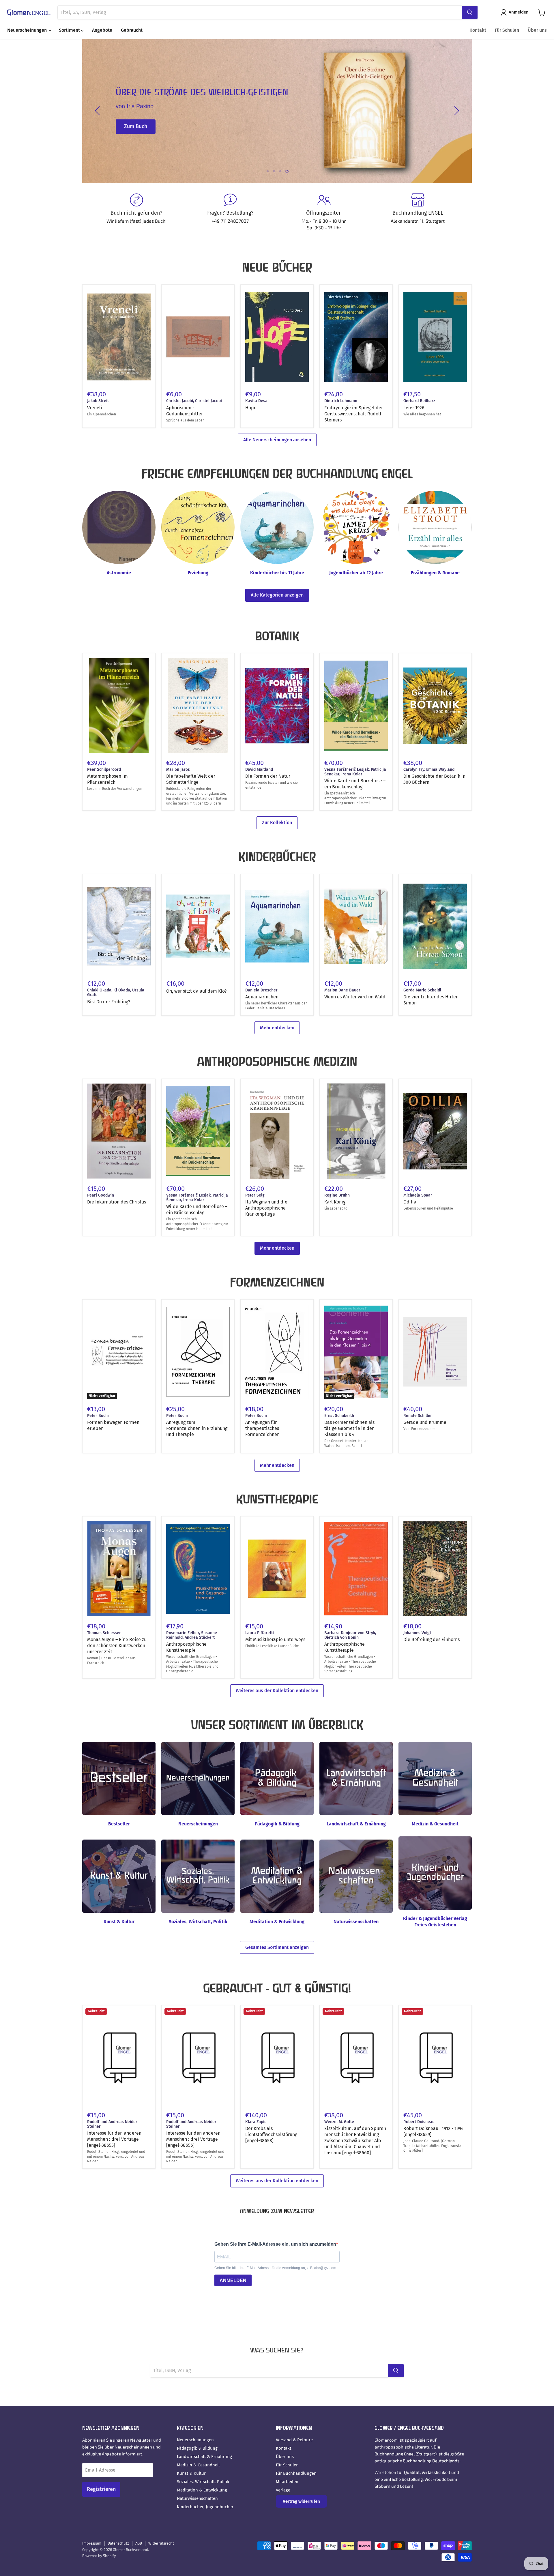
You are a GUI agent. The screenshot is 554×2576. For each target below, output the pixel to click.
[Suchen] (470, 12)
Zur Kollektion (277, 823)
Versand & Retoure (294, 2440)
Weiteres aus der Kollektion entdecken (277, 1691)
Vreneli (95, 408)
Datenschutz (118, 2543)
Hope (251, 408)
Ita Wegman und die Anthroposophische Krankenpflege (266, 1208)
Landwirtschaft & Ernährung (204, 2457)
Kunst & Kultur (191, 2473)
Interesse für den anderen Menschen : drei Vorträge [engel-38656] (193, 2139)
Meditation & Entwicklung (202, 2490)
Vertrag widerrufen (301, 2501)
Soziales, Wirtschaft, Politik (203, 2482)
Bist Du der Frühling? (109, 1002)
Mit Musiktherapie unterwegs (275, 1639)
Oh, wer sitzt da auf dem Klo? (196, 991)
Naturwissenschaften (197, 2498)
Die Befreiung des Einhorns (432, 1639)
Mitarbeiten (287, 2482)
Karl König (335, 1202)
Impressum (92, 2543)
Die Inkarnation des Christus (117, 1202)
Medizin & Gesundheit (198, 2465)
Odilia (410, 1202)
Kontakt (478, 30)
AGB (139, 2543)
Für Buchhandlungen (296, 2473)
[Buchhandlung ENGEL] (418, 212)
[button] (516, 12)
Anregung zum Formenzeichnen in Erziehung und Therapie (197, 1428)
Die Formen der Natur (268, 776)
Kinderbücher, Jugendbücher (205, 2507)
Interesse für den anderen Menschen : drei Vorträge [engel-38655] (114, 2139)
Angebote (102, 30)
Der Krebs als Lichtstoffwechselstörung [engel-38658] (271, 2135)
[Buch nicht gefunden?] (136, 212)
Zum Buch (136, 127)
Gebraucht (132, 30)
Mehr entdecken (277, 1028)
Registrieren (101, 2489)
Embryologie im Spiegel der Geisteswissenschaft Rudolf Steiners (354, 414)
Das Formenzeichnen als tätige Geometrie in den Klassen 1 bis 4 (349, 1428)
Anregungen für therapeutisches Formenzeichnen (262, 1428)
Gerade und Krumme (425, 1422)
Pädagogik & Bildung (197, 2448)
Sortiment (70, 30)
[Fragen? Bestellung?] (230, 212)
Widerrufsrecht (161, 2543)
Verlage (283, 2490)
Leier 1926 (414, 408)
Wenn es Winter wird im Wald (355, 997)
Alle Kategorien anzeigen (277, 595)
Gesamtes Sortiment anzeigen (277, 1947)
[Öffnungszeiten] (324, 212)
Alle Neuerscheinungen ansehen (277, 440)
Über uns (537, 30)
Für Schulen (507, 30)
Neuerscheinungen (28, 30)
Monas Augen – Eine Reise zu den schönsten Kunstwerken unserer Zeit (117, 1646)
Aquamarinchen (262, 997)
